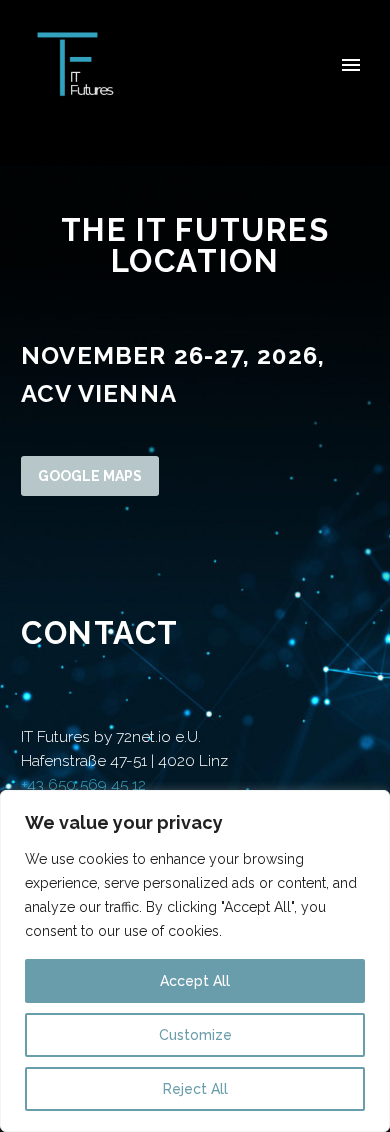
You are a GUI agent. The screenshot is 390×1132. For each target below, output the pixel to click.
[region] (195, 961)
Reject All (195, 1089)
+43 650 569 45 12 (83, 784)
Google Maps (90, 476)
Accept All (195, 981)
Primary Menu (351, 65)
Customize (195, 1035)
